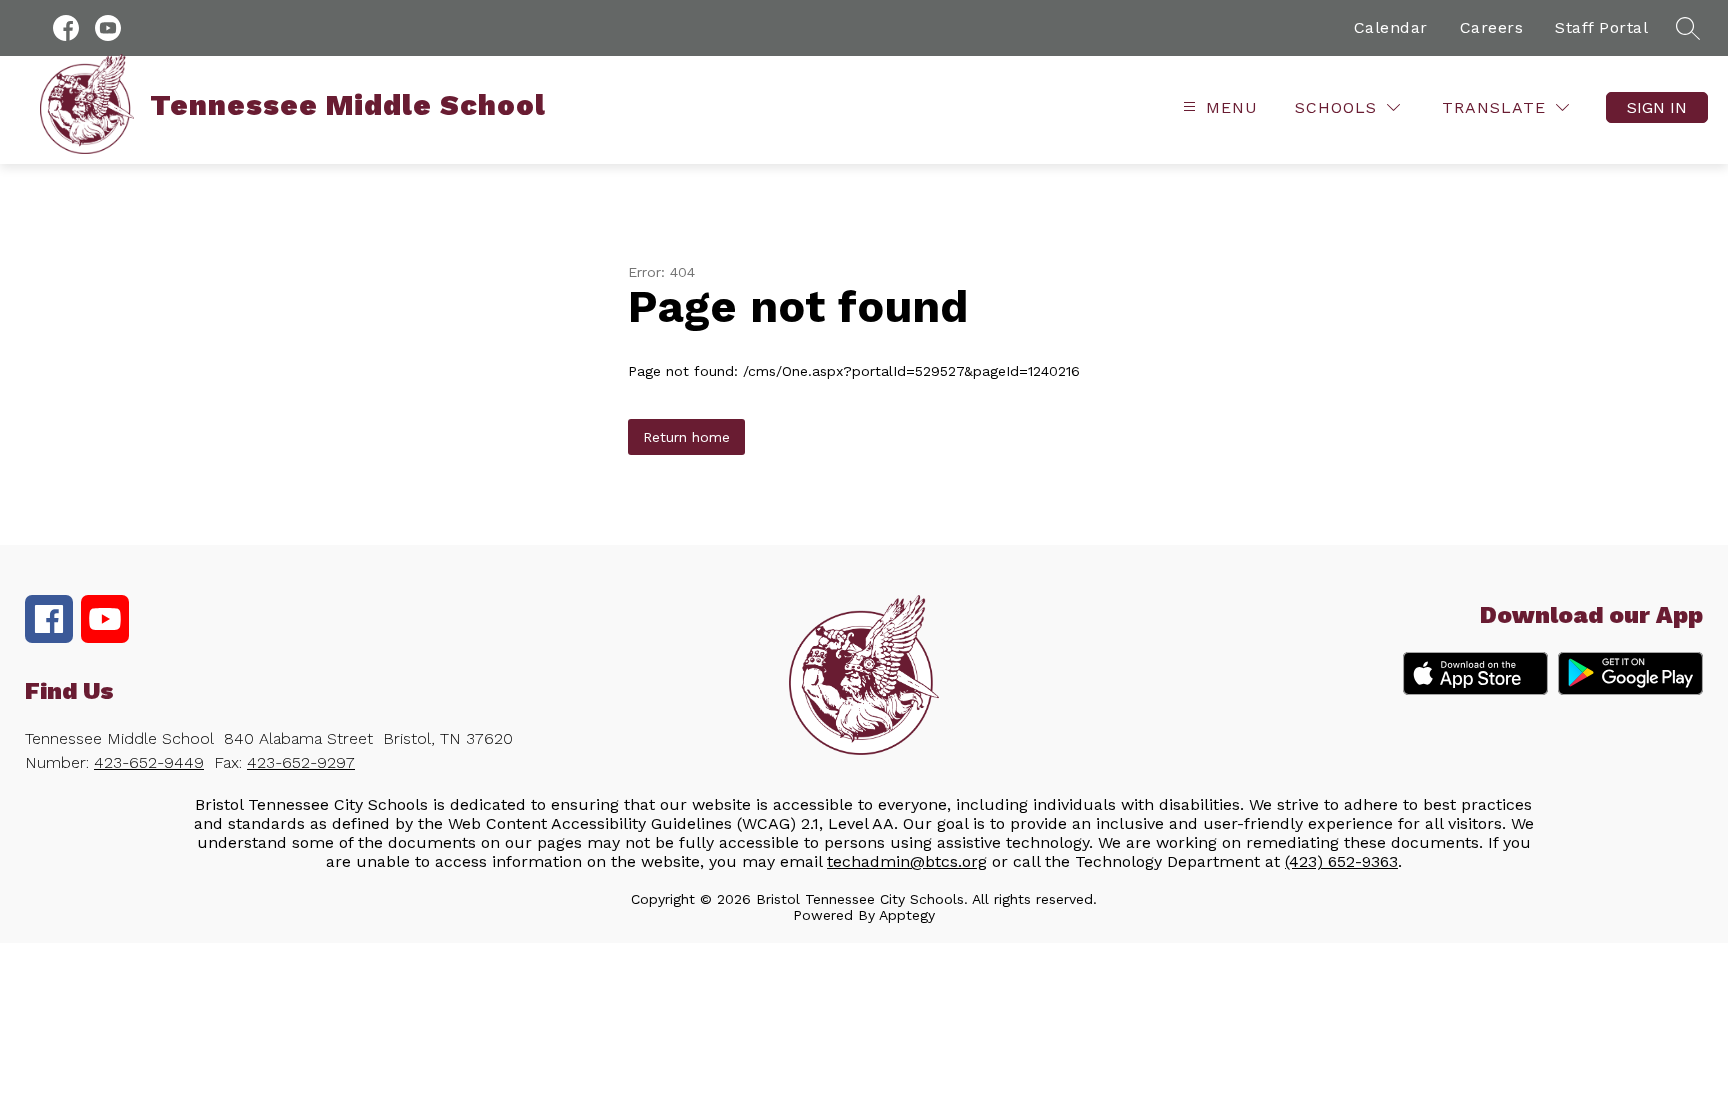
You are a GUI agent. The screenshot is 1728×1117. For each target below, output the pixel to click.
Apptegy (907, 915)
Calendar (1391, 27)
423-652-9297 (301, 762)
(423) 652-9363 (1341, 861)
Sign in (1657, 107)
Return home (686, 437)
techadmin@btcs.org (907, 861)
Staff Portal (1601, 27)
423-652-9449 (149, 762)
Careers (1492, 27)
